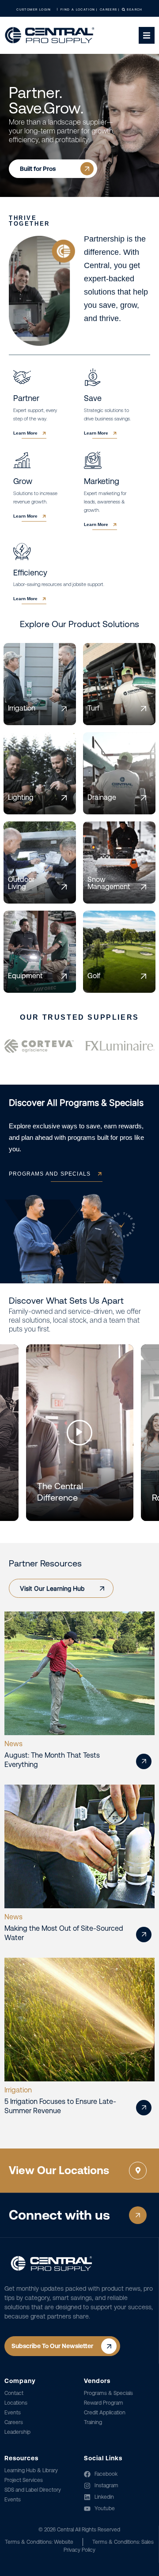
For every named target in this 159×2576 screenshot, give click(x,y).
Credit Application (105, 2413)
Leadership (17, 2432)
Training (93, 2422)
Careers (14, 2422)
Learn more (25, 433)
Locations (16, 2403)
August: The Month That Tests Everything (52, 1760)
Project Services (24, 2480)
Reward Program (104, 2403)
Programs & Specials (108, 2393)
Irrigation (18, 2090)
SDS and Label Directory (33, 2490)
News (13, 1744)
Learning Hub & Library (31, 2470)
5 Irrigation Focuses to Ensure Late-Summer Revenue (60, 2106)
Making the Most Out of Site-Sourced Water (64, 1933)
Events (13, 2413)
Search (134, 9)
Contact (14, 2393)
